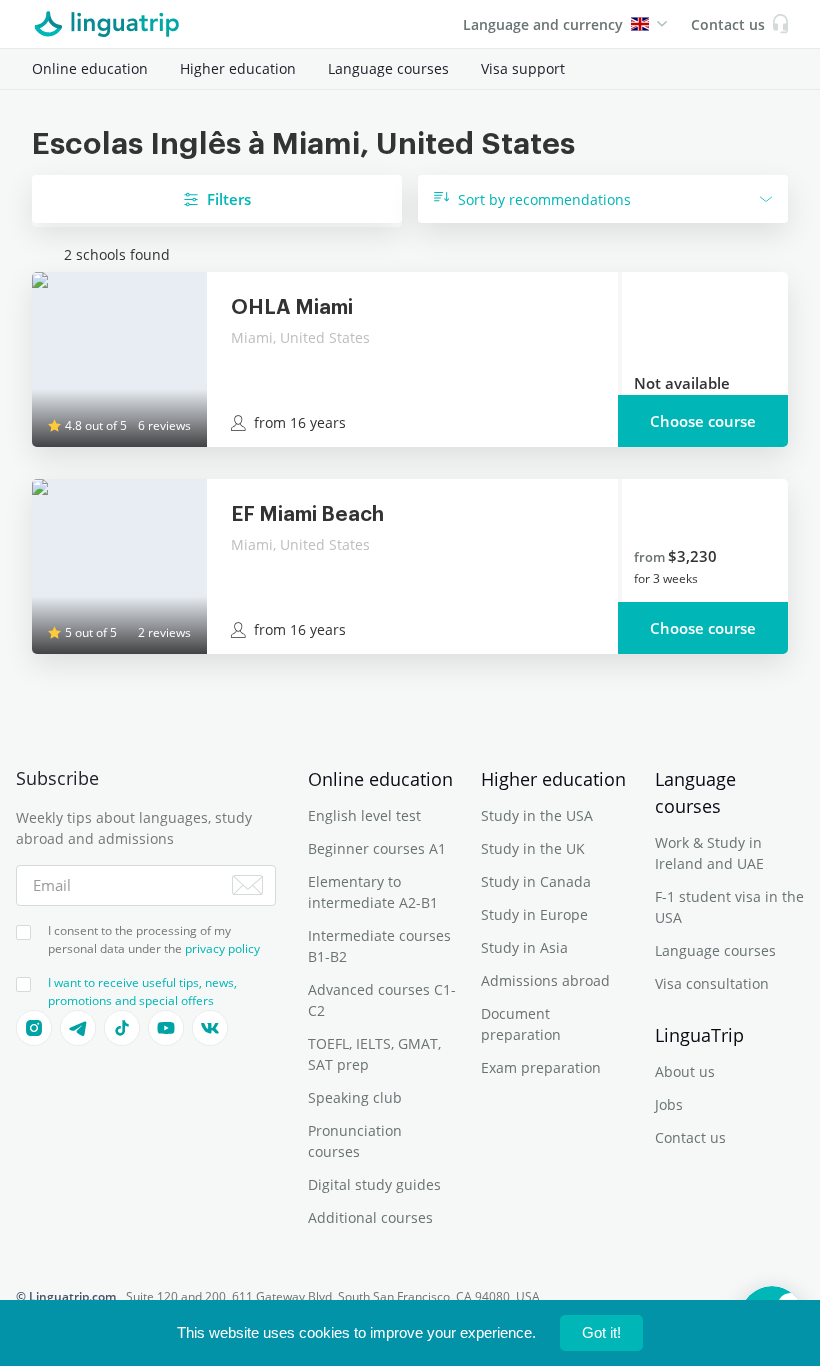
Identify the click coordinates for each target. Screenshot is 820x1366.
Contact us (690, 1137)
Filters (229, 199)
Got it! (601, 1332)
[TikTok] (122, 1028)
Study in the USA (537, 815)
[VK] (210, 1028)
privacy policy (222, 948)
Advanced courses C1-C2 (382, 1000)
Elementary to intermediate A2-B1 (373, 892)
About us (685, 1071)
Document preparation (521, 1024)
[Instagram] (34, 1028)
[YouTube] (166, 1028)
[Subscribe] (247, 885)
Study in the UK (533, 848)
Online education (90, 68)
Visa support (523, 68)
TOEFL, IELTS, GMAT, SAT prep (374, 1054)
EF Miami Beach (307, 515)
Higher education (238, 68)
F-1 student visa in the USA (729, 907)
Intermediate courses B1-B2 (379, 946)
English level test (364, 815)
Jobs (669, 1104)
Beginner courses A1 (377, 848)
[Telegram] (78, 1028)
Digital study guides (374, 1184)
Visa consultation (712, 983)
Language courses (388, 68)
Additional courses (370, 1217)
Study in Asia (524, 947)
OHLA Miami (292, 308)
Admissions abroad (545, 980)
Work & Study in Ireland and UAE (709, 853)
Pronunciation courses (355, 1141)
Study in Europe (534, 914)
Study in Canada (536, 881)
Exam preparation (541, 1067)
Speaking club (355, 1097)
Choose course (703, 421)
